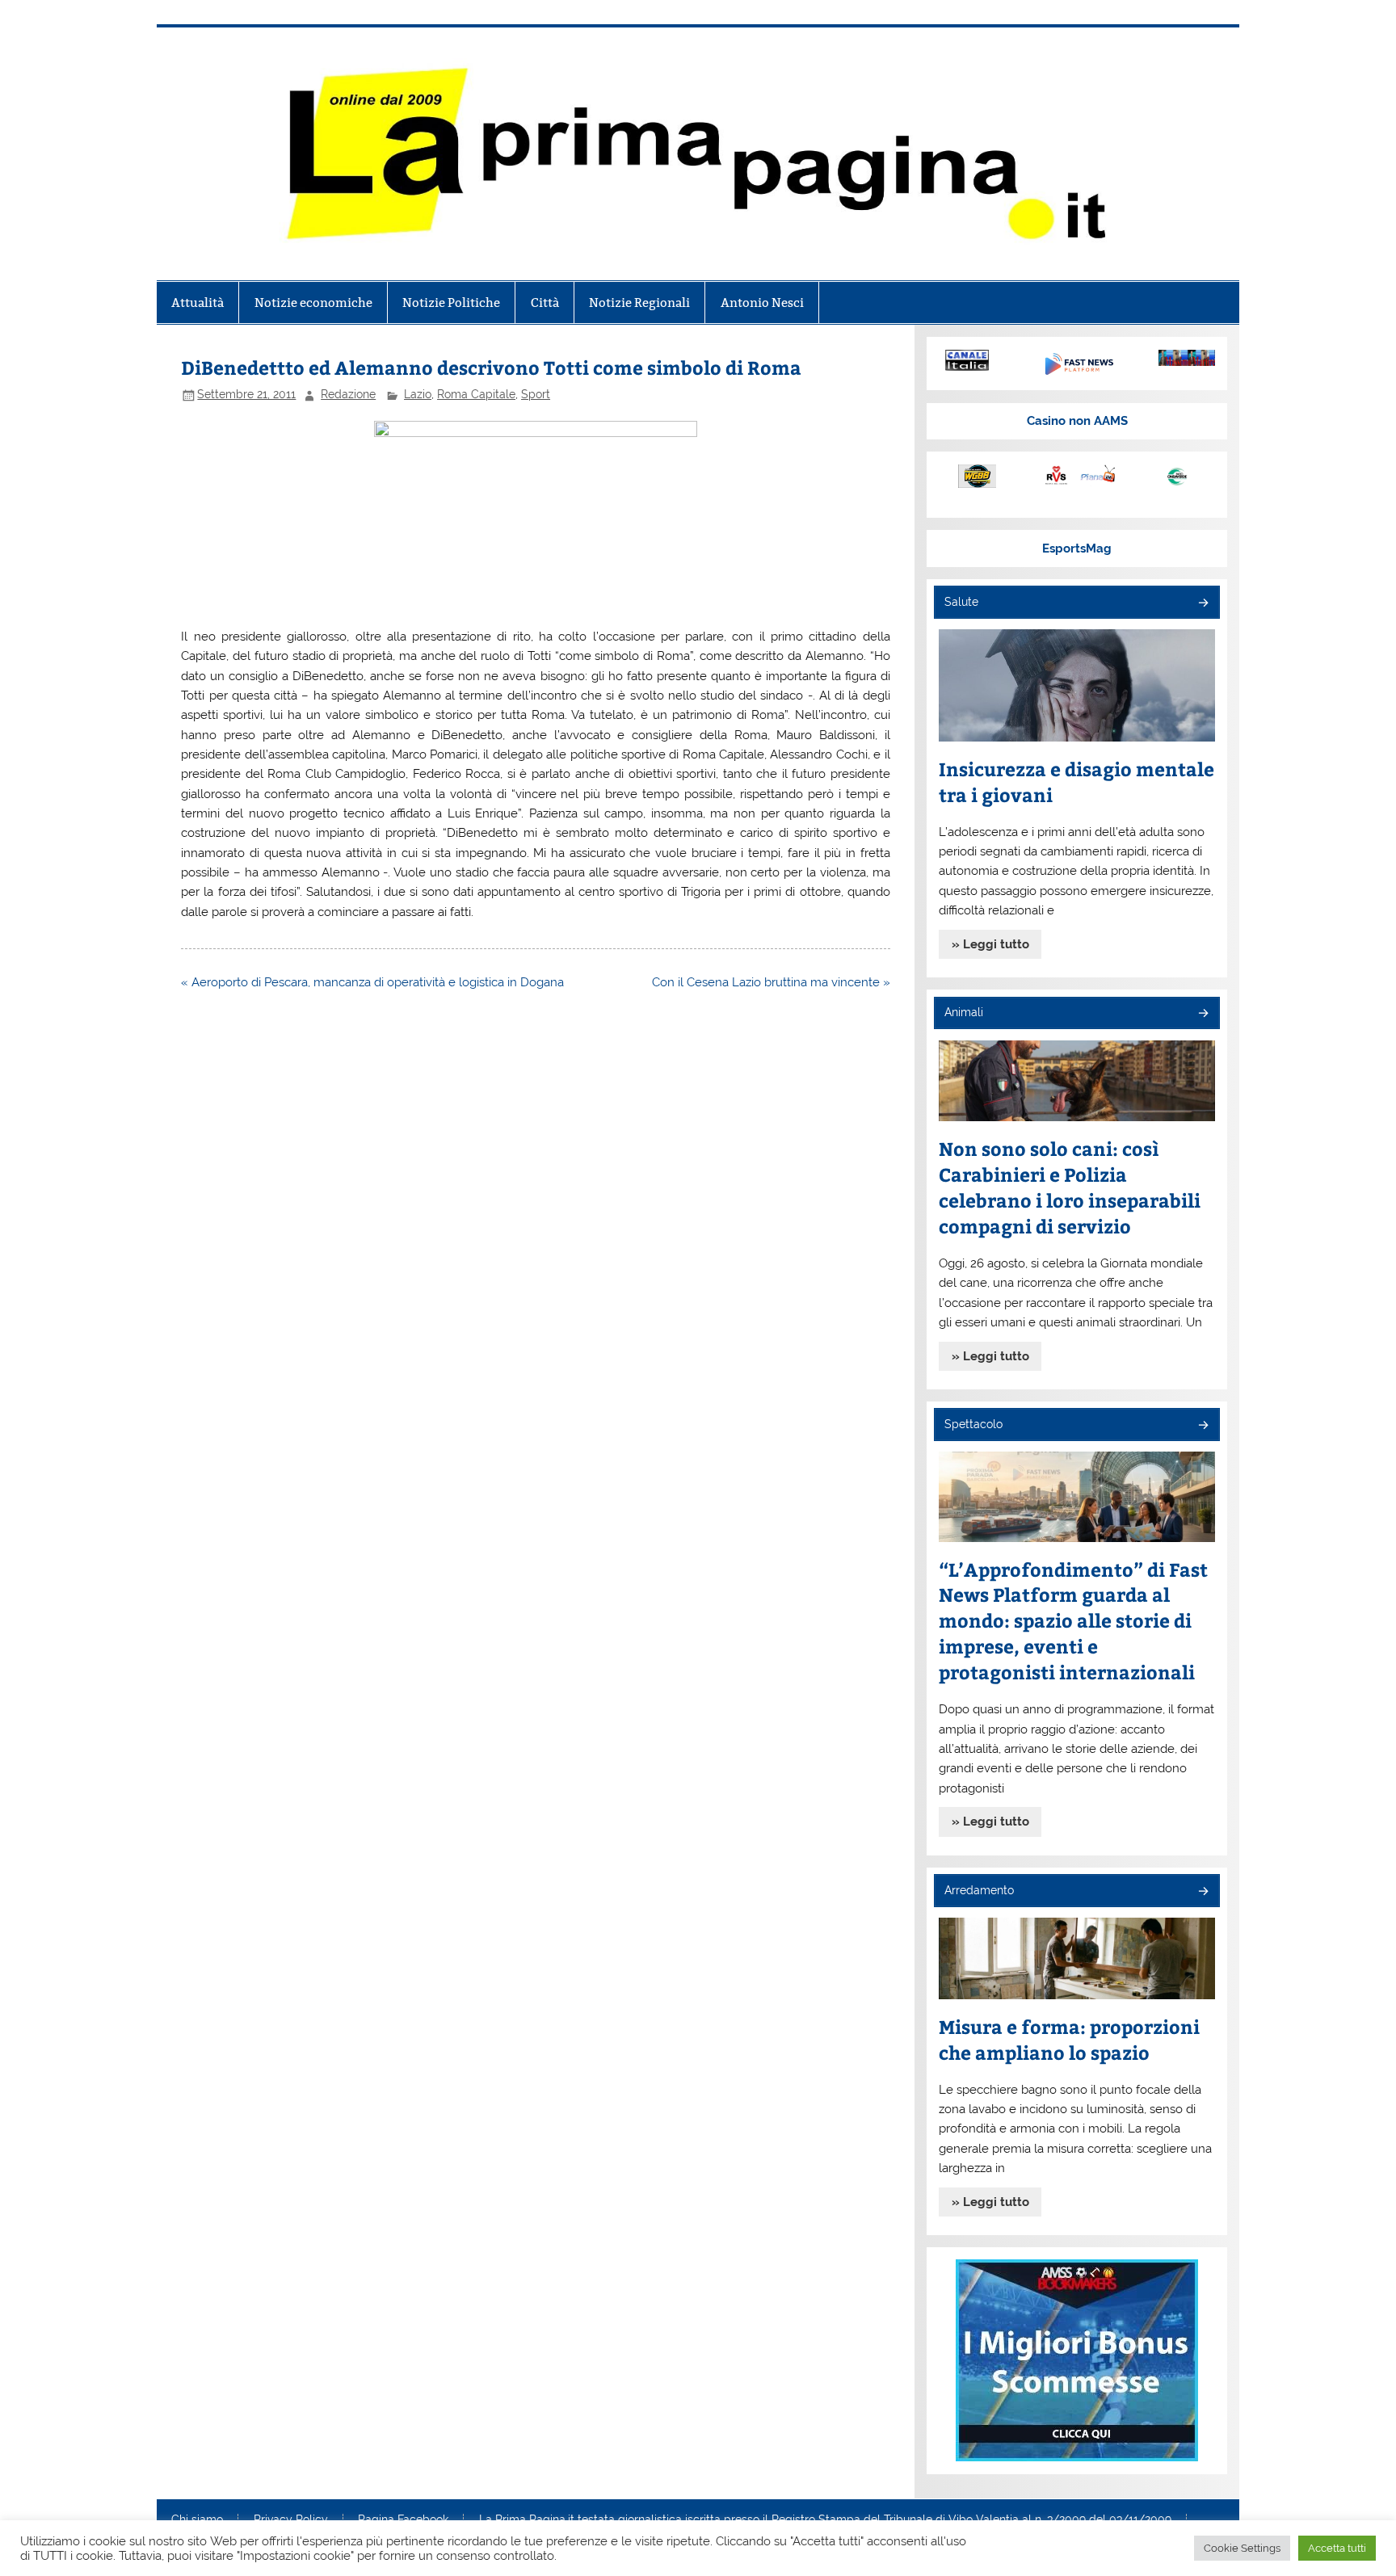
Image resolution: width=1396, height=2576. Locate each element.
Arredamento (979, 1890)
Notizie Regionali (639, 303)
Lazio (418, 394)
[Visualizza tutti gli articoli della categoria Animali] (1203, 1014)
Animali (964, 1012)
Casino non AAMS (1077, 421)
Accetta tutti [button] (1337, 2548)
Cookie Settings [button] (1242, 2548)
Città (545, 303)
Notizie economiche (313, 303)
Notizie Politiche (451, 303)
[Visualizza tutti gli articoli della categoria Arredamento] (1203, 1892)
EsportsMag (1077, 548)
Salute (961, 602)
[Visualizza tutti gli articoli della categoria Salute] (1203, 604)
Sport (536, 394)
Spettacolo (973, 1424)
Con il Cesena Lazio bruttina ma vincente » (771, 982)
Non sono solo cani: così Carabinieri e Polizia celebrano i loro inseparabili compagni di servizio (1070, 1187)
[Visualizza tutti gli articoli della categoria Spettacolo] (1203, 1426)
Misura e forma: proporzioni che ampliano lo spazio (1069, 2039)
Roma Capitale (476, 394)
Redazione (348, 394)
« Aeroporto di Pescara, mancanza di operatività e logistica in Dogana (372, 982)
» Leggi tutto (990, 944)
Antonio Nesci (762, 303)
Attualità (198, 303)
